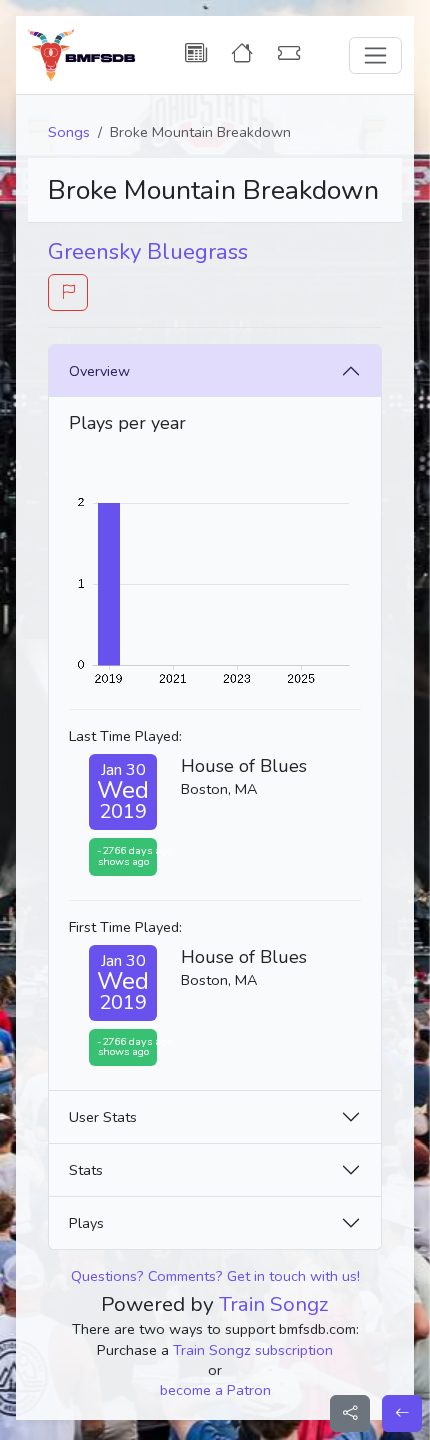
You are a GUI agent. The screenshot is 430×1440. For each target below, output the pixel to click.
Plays (86, 1223)
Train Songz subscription (253, 1350)
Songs (69, 132)
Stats (86, 1170)
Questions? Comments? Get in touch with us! (215, 1276)
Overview (99, 371)
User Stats (103, 1117)
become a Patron (215, 1390)
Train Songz (274, 1304)
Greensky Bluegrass (148, 252)
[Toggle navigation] (375, 55)
